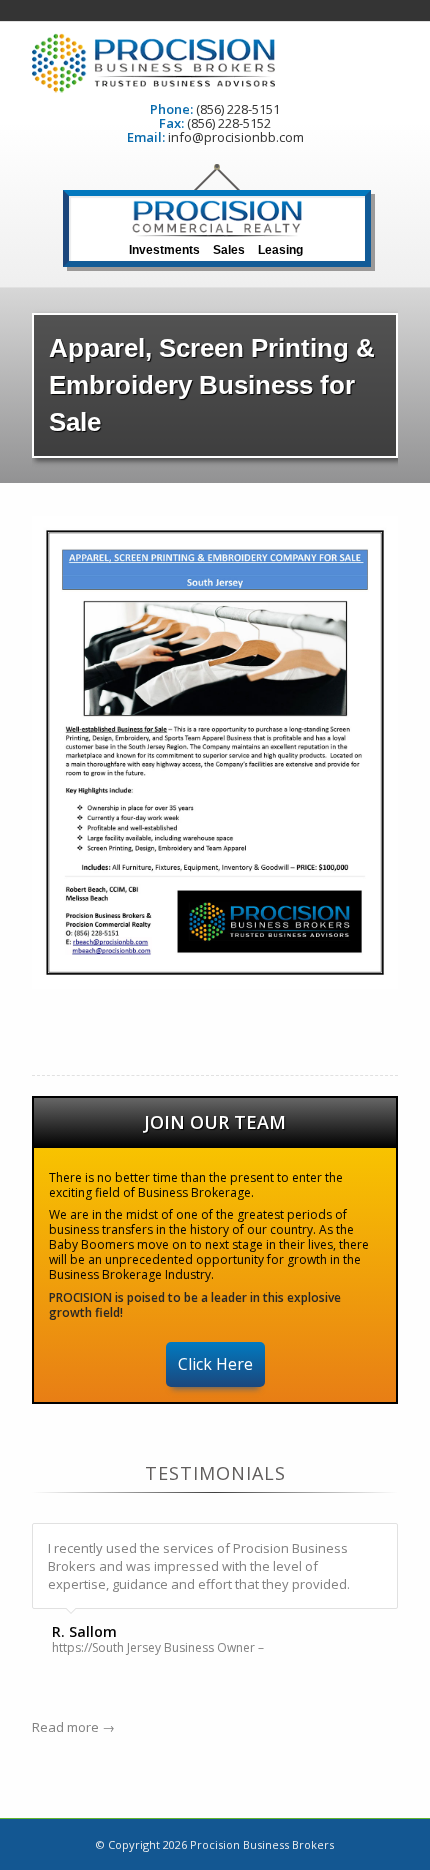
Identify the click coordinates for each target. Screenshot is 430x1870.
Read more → (73, 1727)
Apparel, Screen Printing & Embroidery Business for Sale (212, 385)
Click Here (215, 1364)
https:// (72, 1648)
